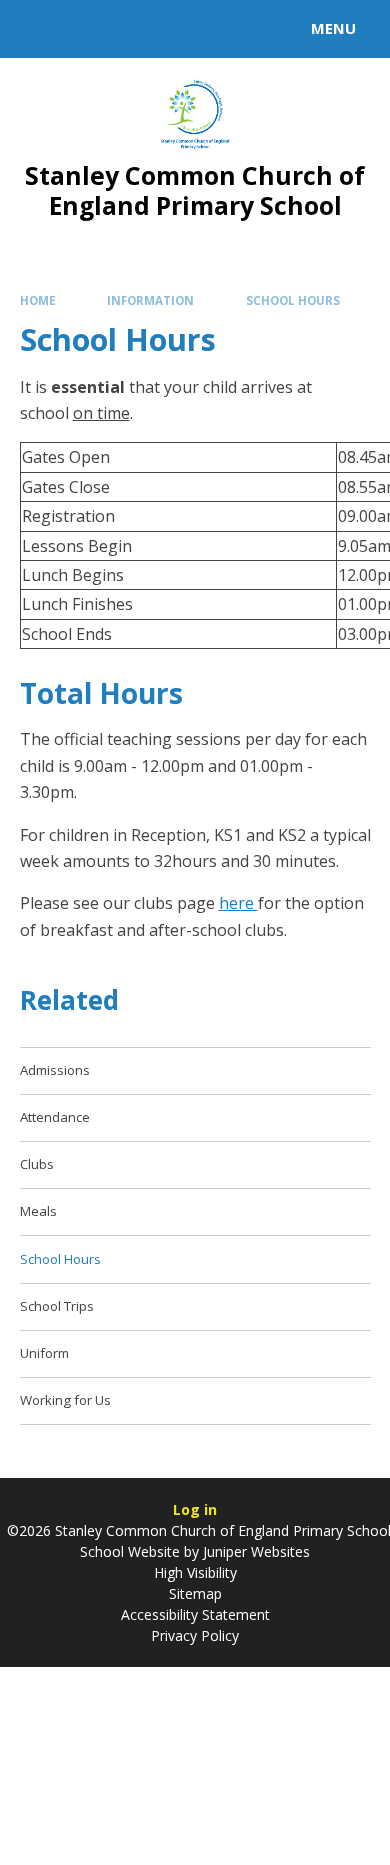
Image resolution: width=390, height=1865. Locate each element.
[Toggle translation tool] (88, 29)
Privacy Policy (195, 1635)
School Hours (293, 300)
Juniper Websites (254, 1551)
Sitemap (195, 1593)
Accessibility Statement (195, 1614)
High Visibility (195, 1572)
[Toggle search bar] (38, 29)
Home (38, 300)
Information (150, 300)
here (238, 903)
